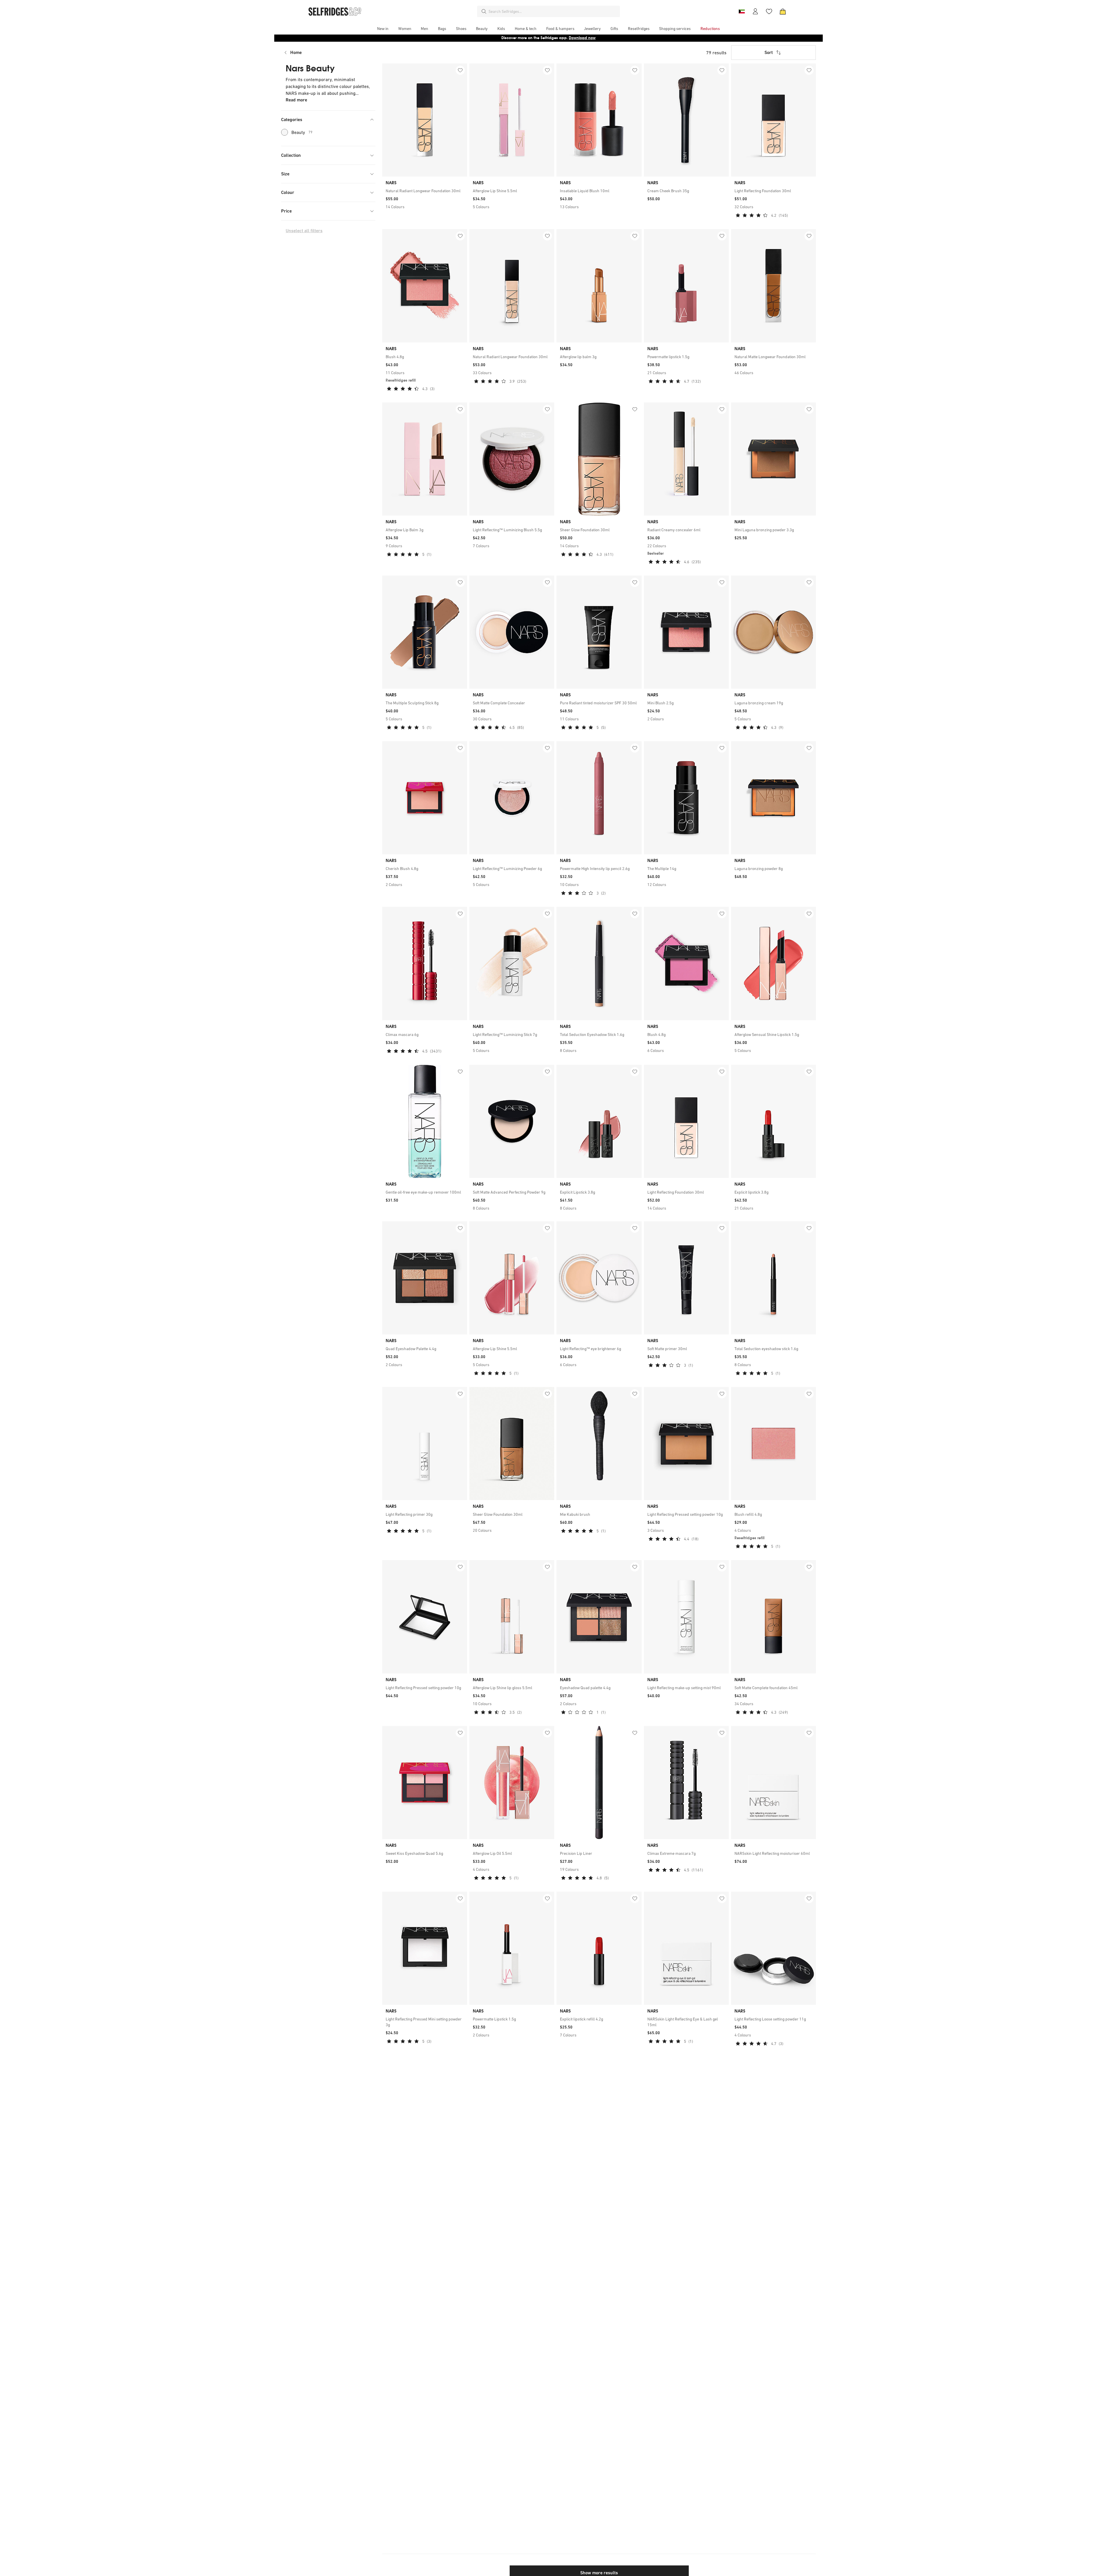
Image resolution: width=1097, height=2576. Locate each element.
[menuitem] (383, 29)
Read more (296, 100)
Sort (769, 52)
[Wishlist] (769, 11)
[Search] (484, 11)
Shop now (585, 38)
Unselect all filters (304, 231)
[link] (425, 191)
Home (296, 52)
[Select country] (742, 11)
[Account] (755, 11)
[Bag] (783, 11)
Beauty (302, 132)
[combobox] (553, 11)
